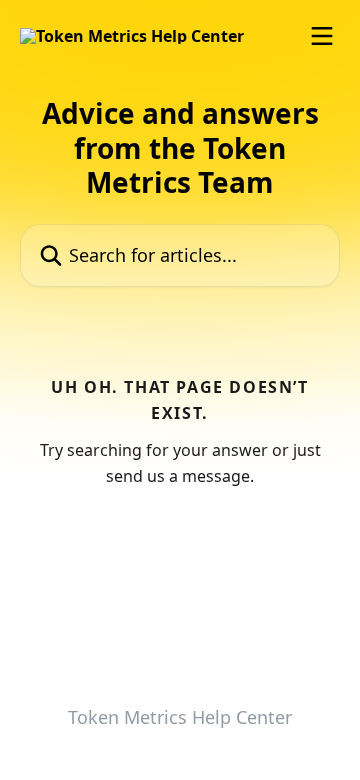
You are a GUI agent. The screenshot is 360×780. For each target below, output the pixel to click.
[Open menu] (322, 36)
